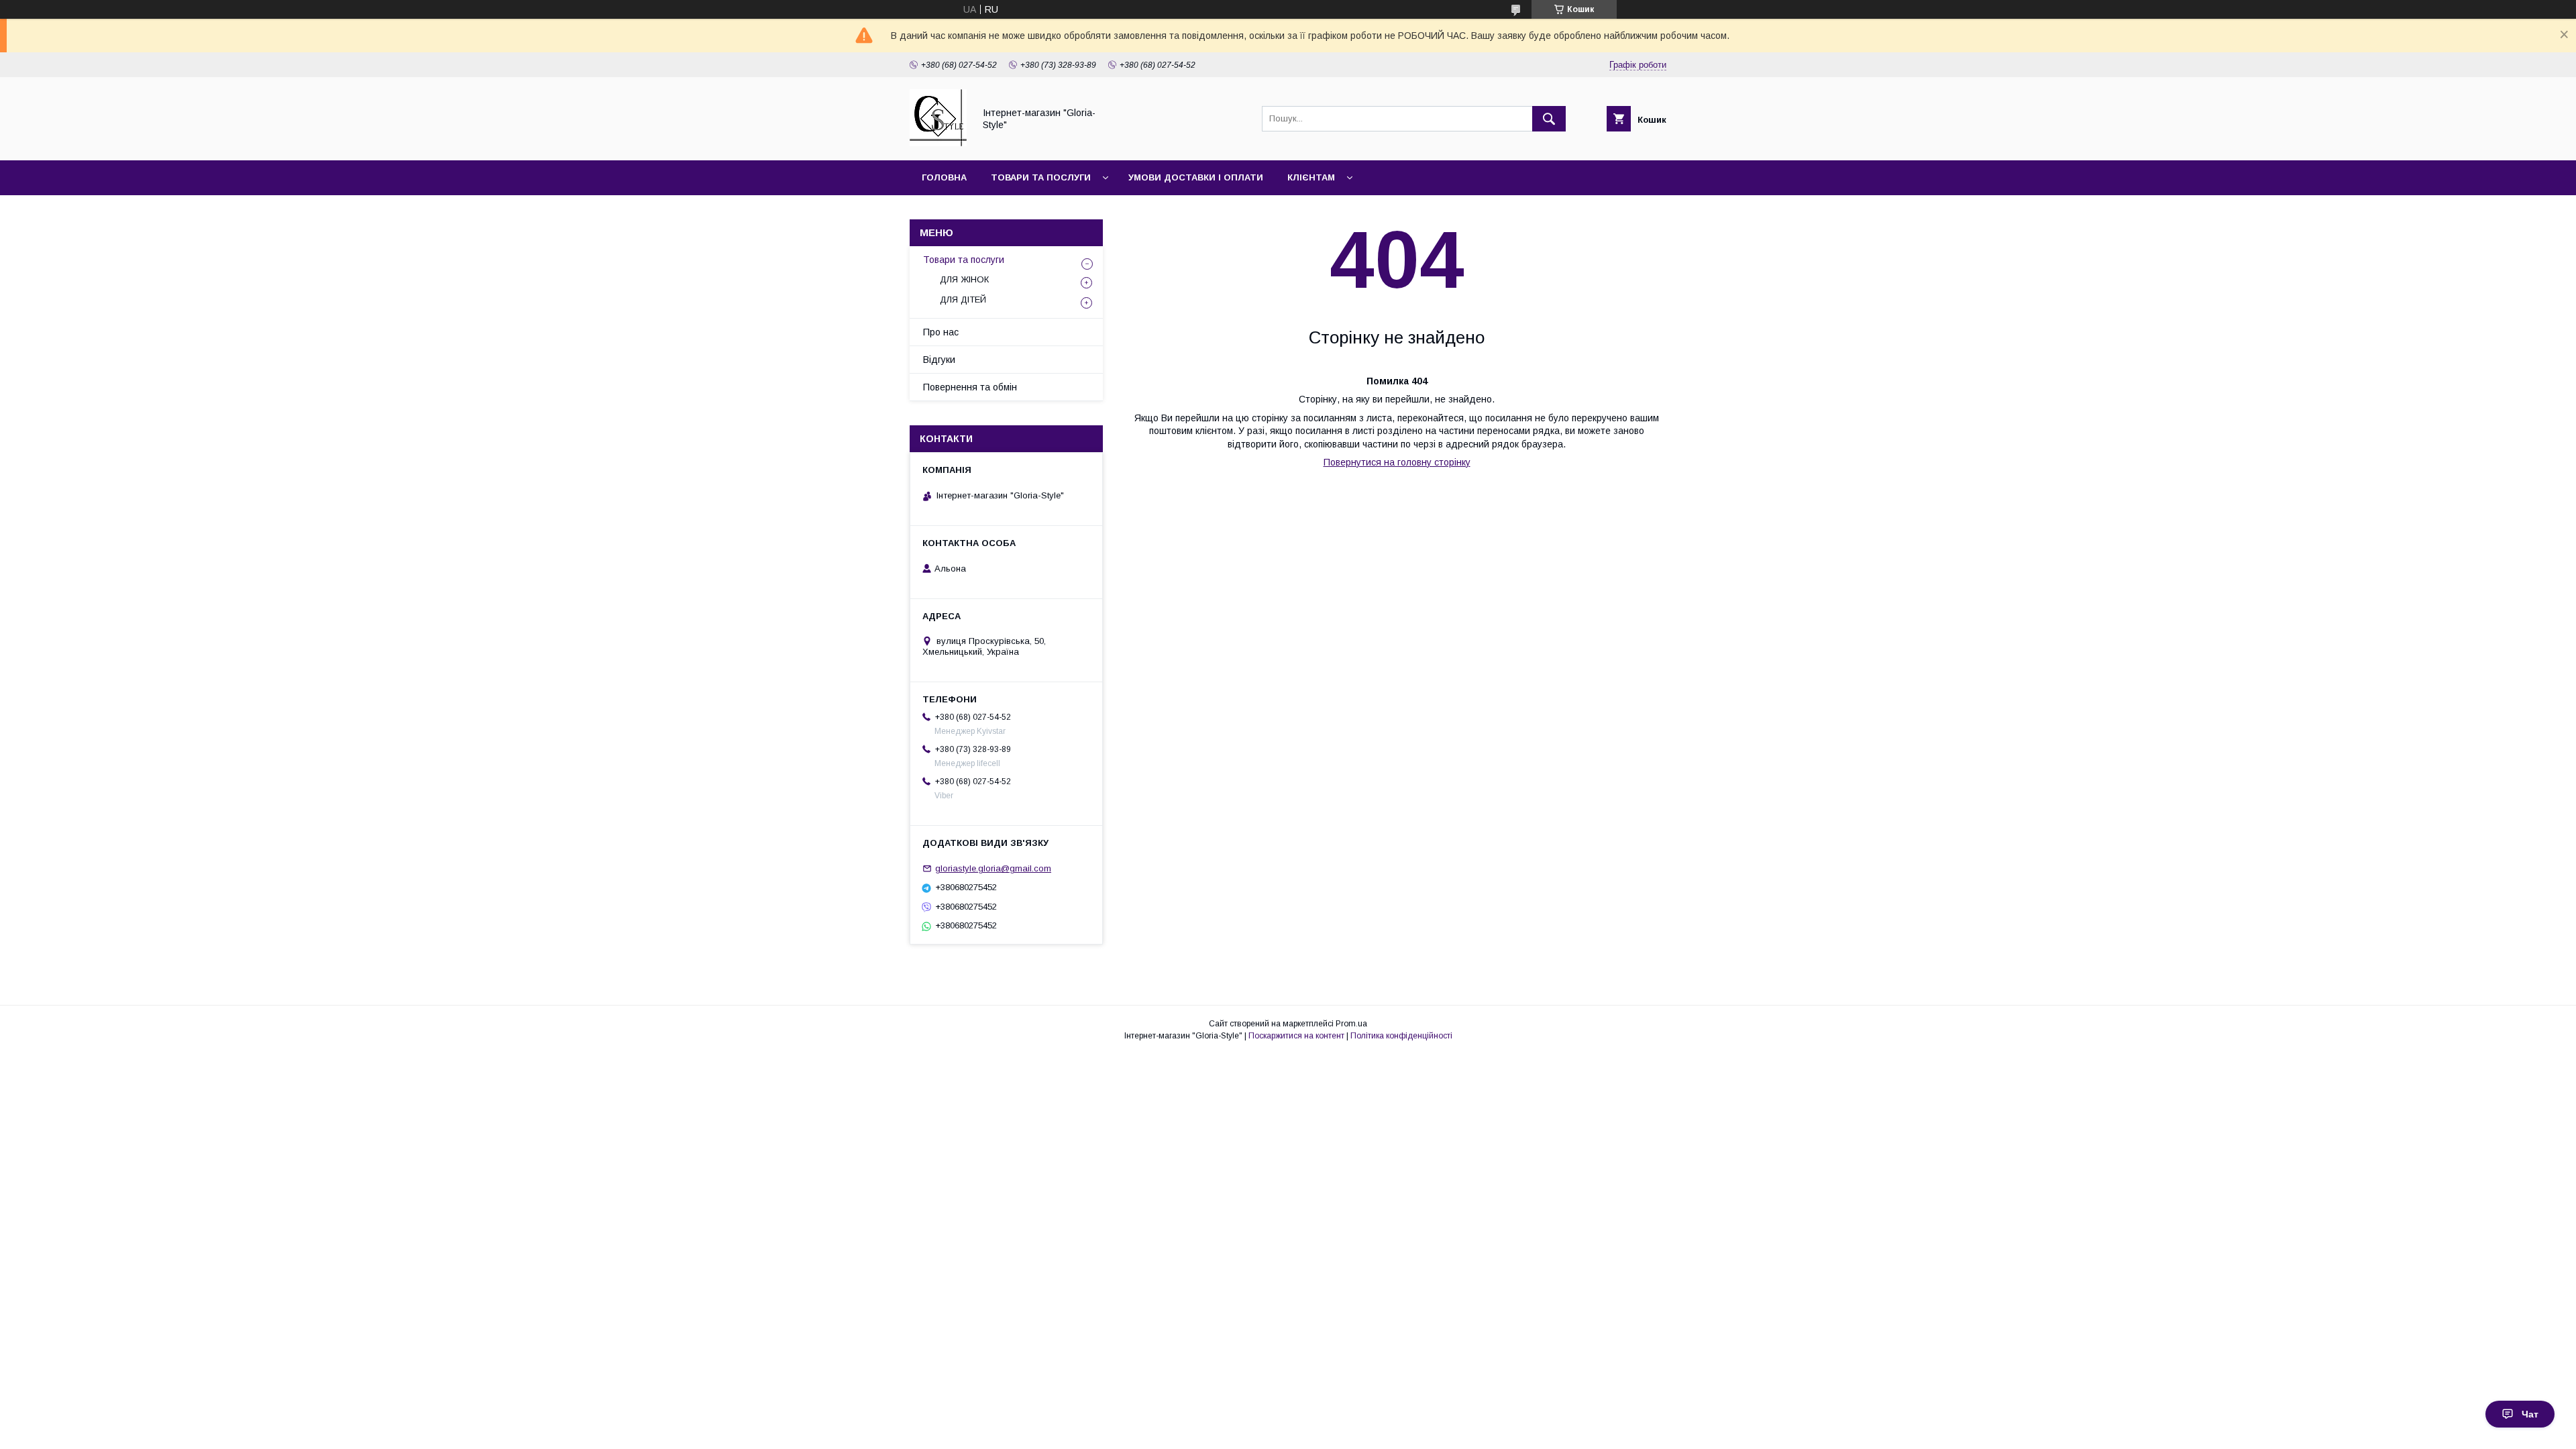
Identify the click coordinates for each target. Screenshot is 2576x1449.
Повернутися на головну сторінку (1397, 462)
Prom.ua (1351, 1024)
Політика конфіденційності (1401, 1036)
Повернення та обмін (970, 387)
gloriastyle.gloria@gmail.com (993, 868)
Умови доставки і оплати (1196, 177)
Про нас (941, 332)
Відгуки (939, 360)
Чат (2530, 1414)
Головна (944, 177)
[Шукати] (1549, 119)
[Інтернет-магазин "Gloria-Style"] (938, 143)
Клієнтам (1311, 177)
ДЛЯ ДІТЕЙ (963, 300)
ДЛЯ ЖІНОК (964, 279)
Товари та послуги (1041, 177)
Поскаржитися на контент (1296, 1036)
